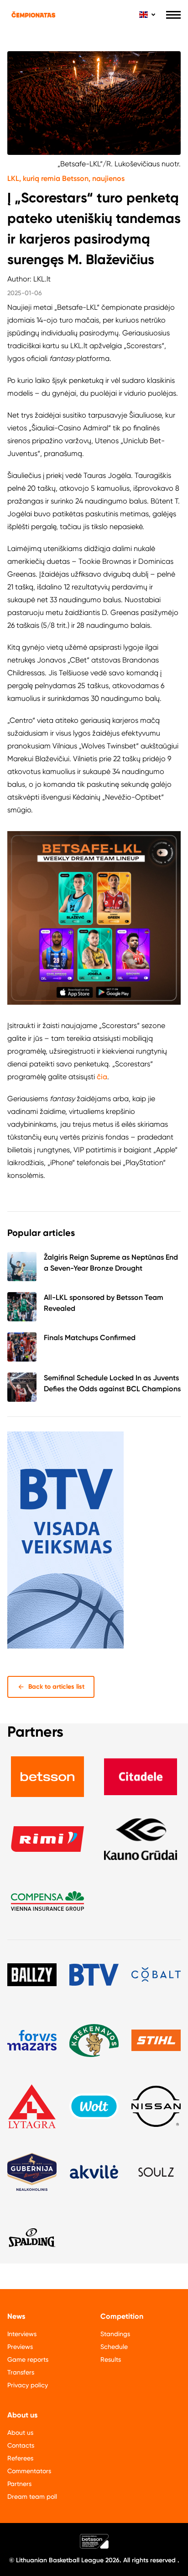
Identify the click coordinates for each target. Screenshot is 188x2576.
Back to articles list (56, 1687)
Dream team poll (32, 2496)
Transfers (21, 2372)
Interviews (22, 2334)
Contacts (21, 2445)
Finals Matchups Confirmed (90, 1338)
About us (20, 2433)
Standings (115, 2334)
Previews (20, 2347)
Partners (19, 2484)
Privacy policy (28, 2385)
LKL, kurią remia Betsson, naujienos (66, 178)
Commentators (29, 2471)
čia (102, 1077)
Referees (20, 2458)
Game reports (28, 2359)
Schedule (114, 2347)
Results (111, 2359)
